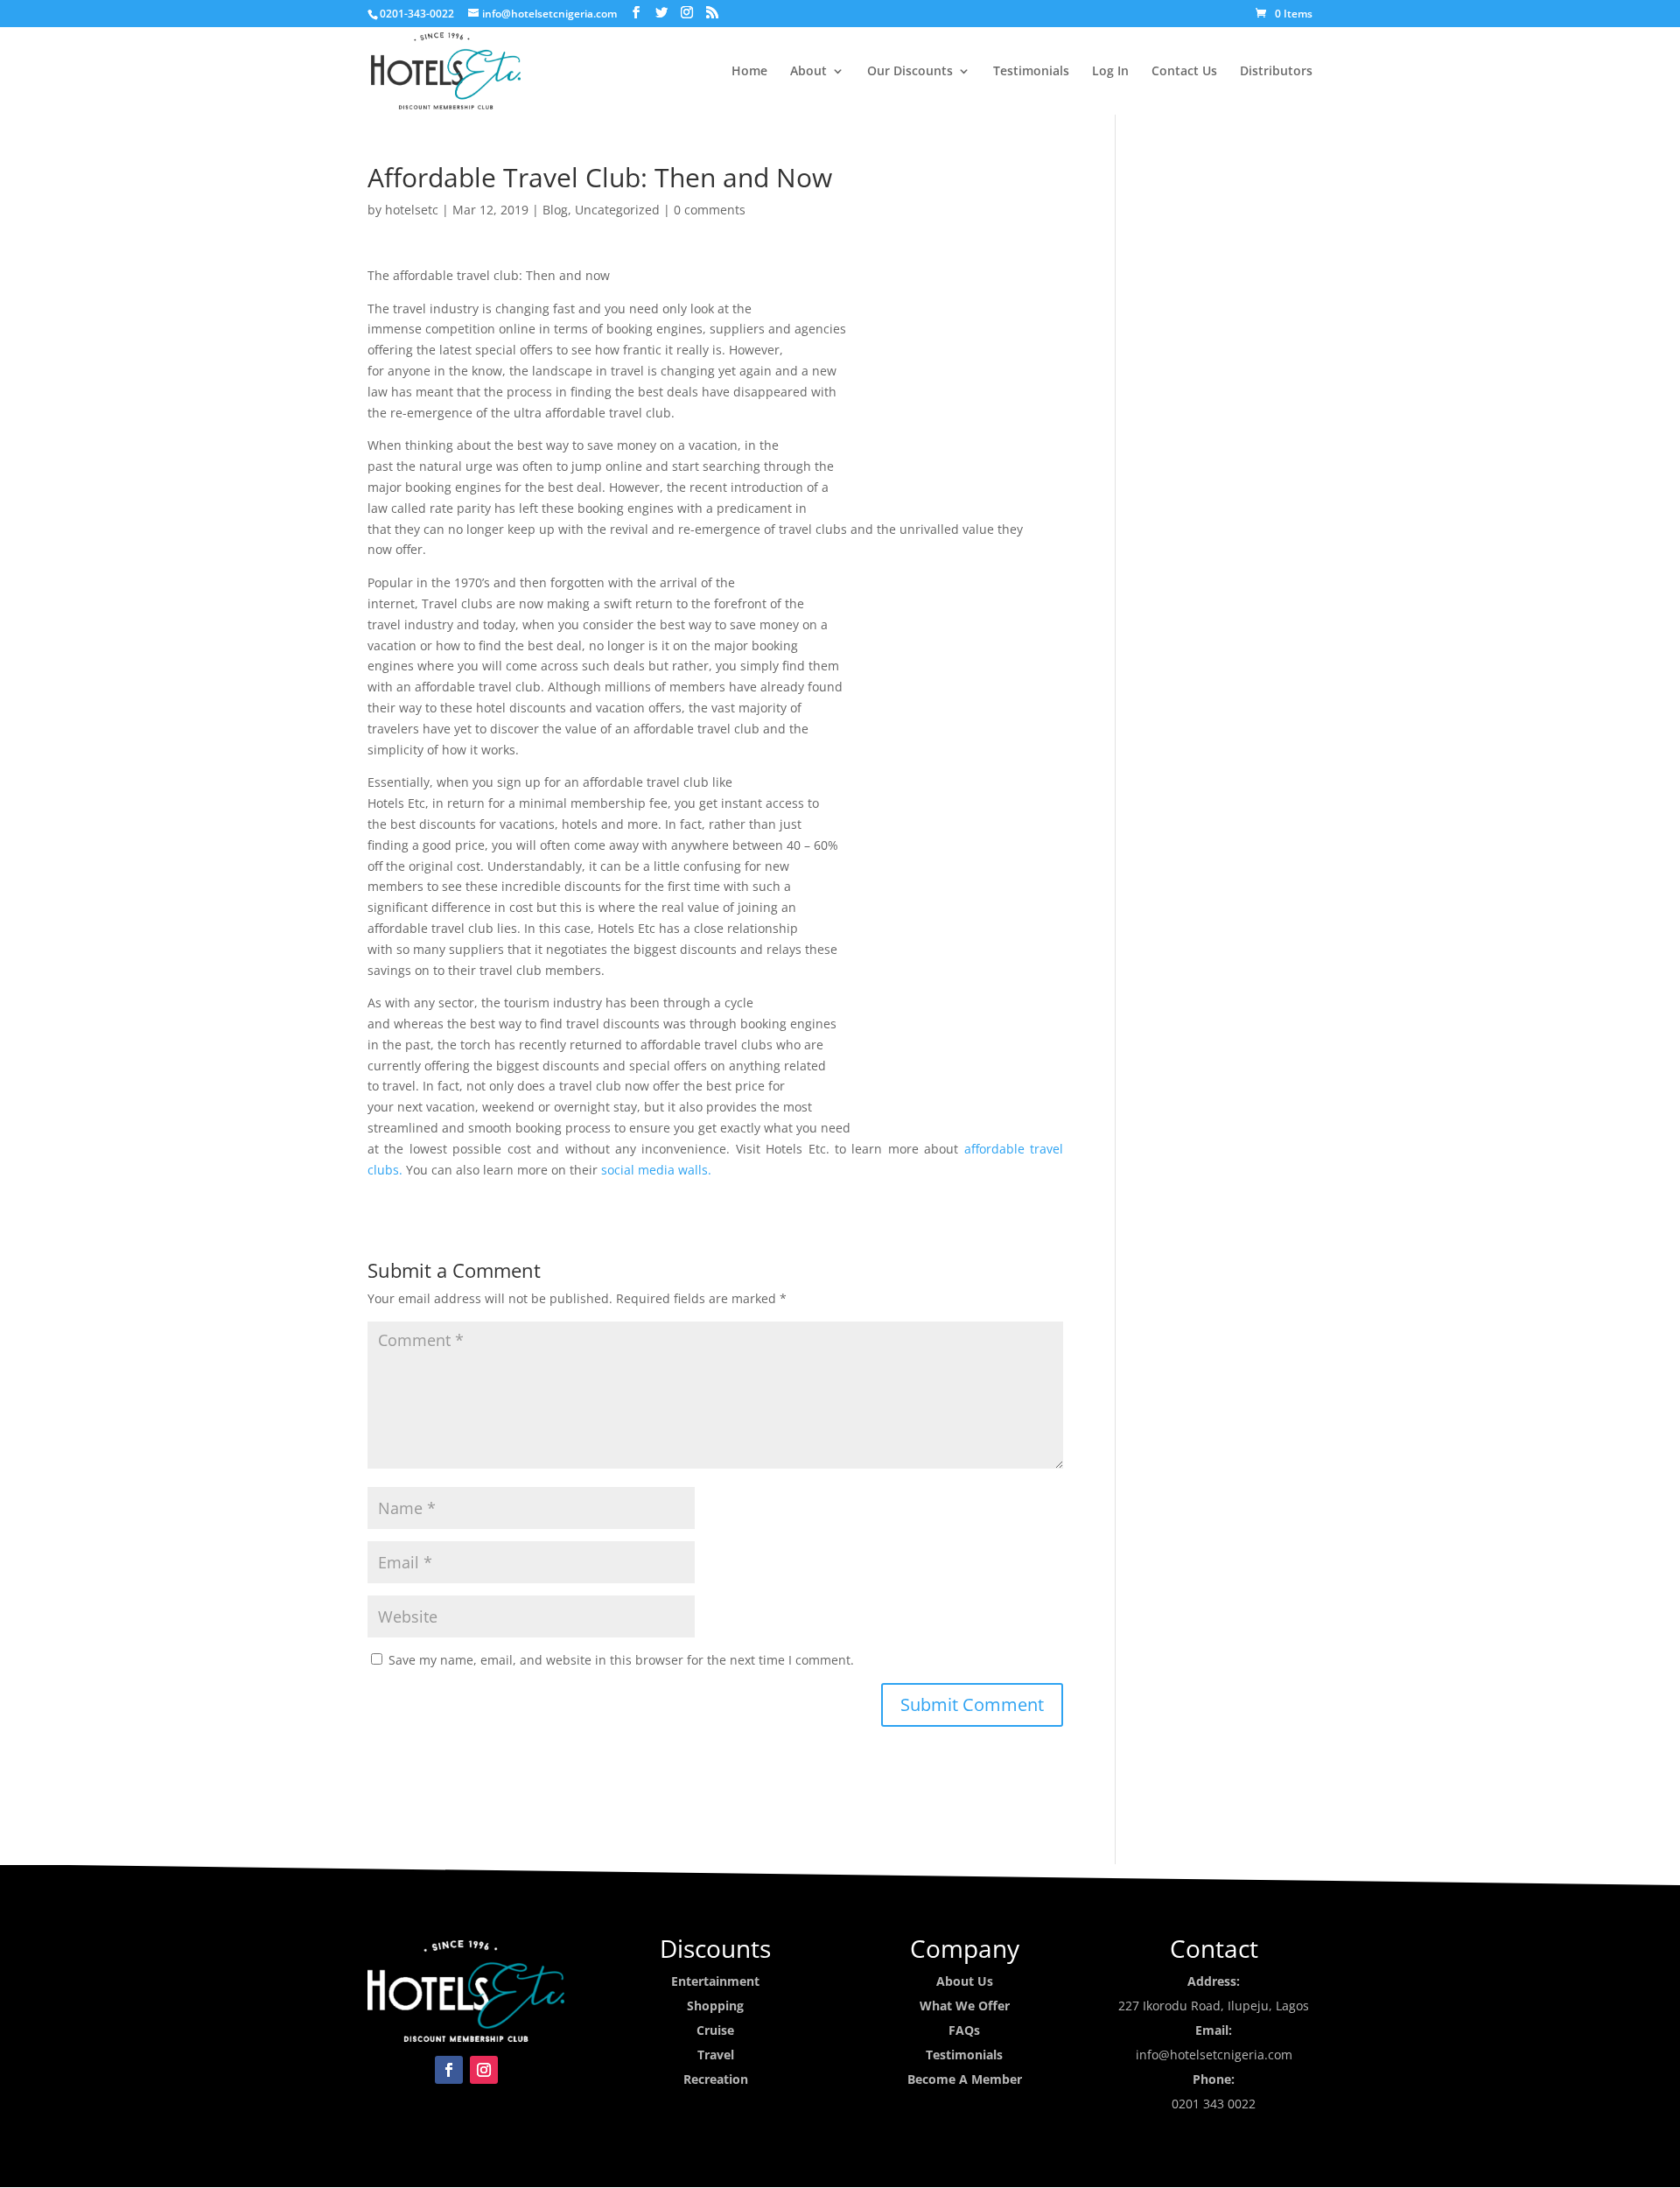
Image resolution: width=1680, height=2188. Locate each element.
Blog (555, 210)
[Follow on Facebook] (449, 2070)
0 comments (710, 210)
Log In (1110, 72)
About (808, 72)
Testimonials (1031, 72)
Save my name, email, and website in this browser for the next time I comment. (621, 1660)
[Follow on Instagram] (484, 2070)
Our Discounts (910, 72)
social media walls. (656, 1170)
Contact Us (1184, 72)
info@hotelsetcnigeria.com (1214, 2055)
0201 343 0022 (1214, 2104)
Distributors (1276, 72)
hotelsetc (412, 210)
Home (749, 72)
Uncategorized (617, 210)
